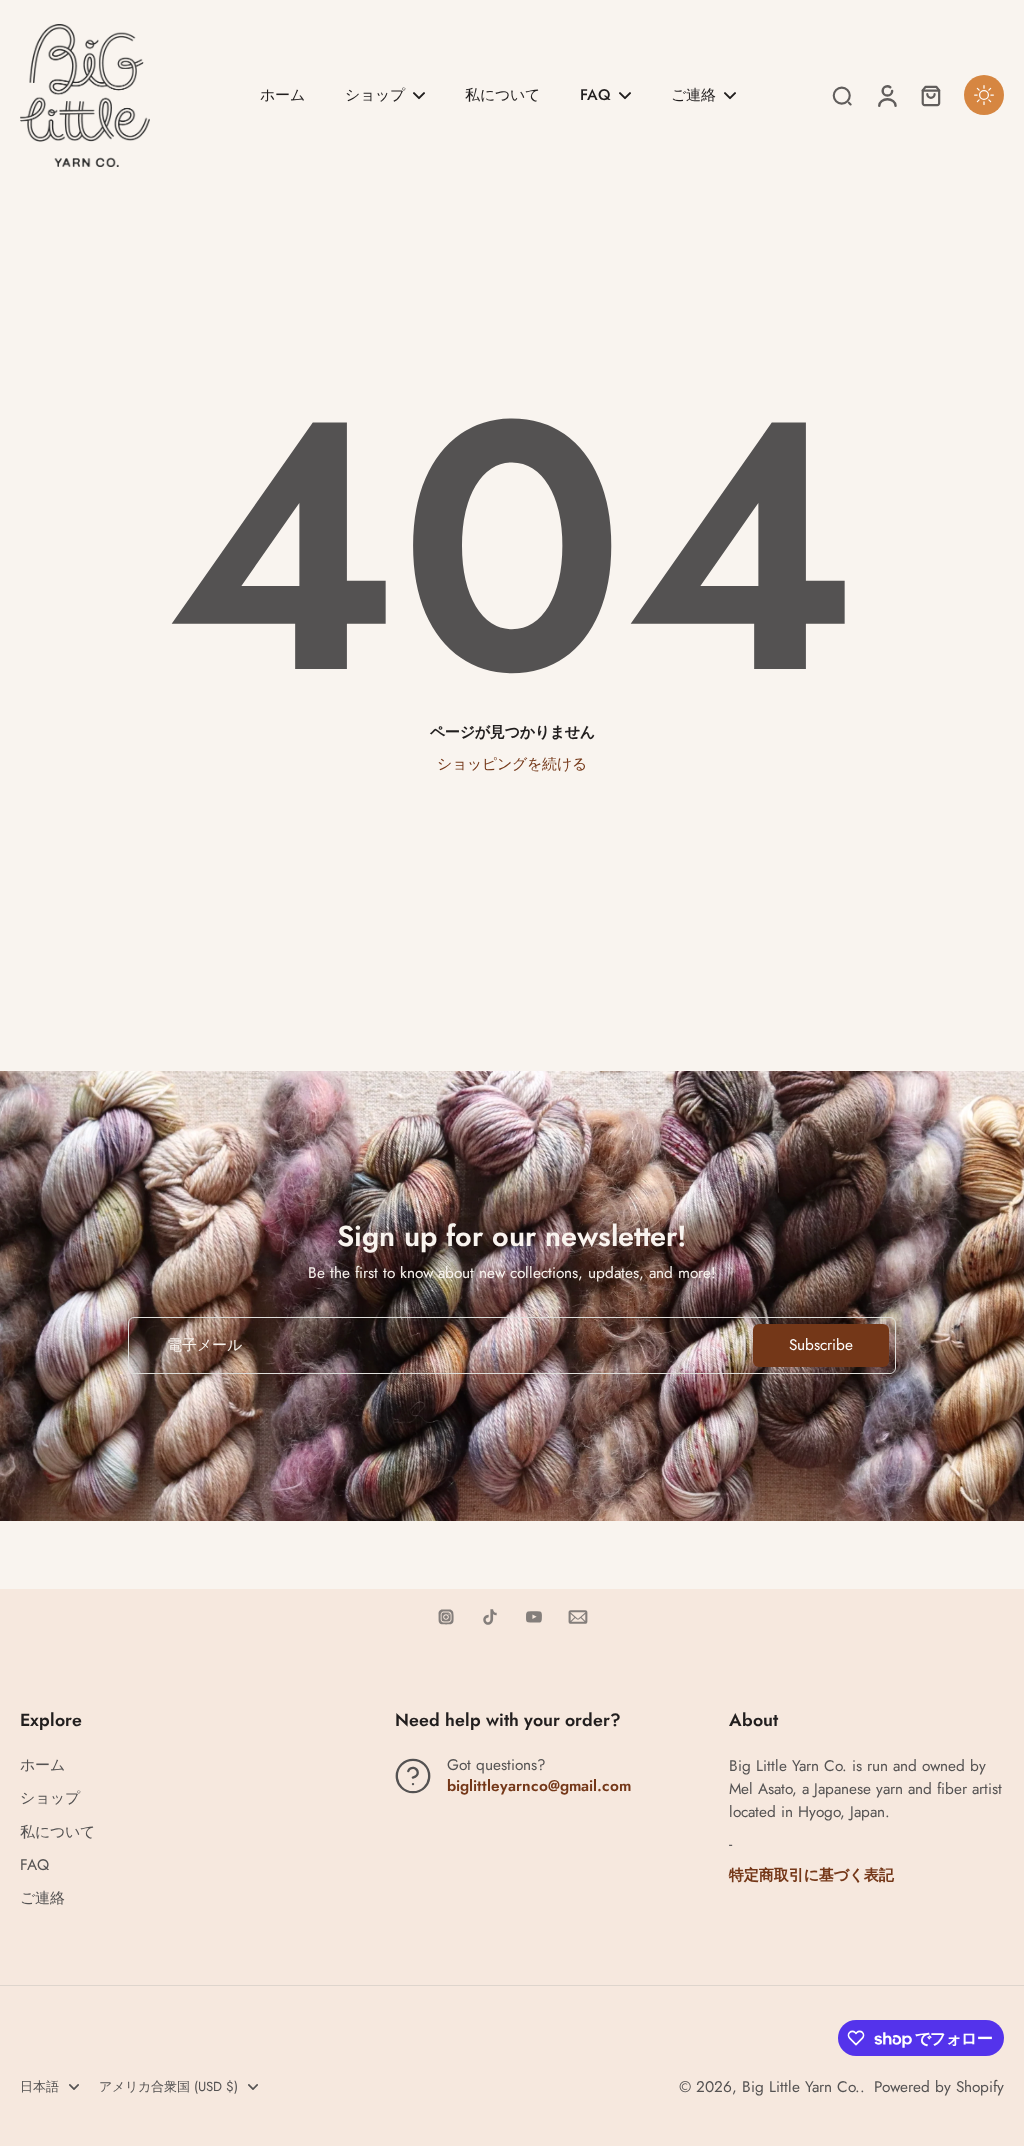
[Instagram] (446, 1617)
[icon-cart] (930, 95)
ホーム (42, 1765)
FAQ (34, 1865)
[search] (842, 95)
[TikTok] (490, 1617)
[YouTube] (534, 1617)
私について (57, 1832)
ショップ (50, 1798)
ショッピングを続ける (512, 764)
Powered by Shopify (939, 2087)
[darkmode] (984, 95)
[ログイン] (886, 95)
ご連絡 (42, 1898)
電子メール (204, 1345)
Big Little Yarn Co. (801, 2087)
